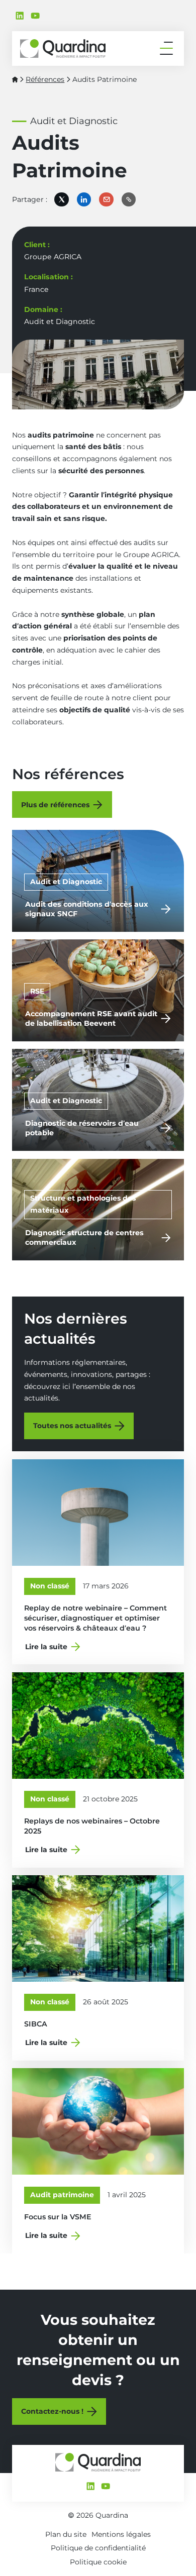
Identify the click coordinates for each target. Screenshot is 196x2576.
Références (45, 79)
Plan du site (66, 2534)
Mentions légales (121, 2534)
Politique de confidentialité (98, 2548)
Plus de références (55, 805)
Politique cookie (98, 2562)
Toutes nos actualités (72, 1426)
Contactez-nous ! (52, 2411)
